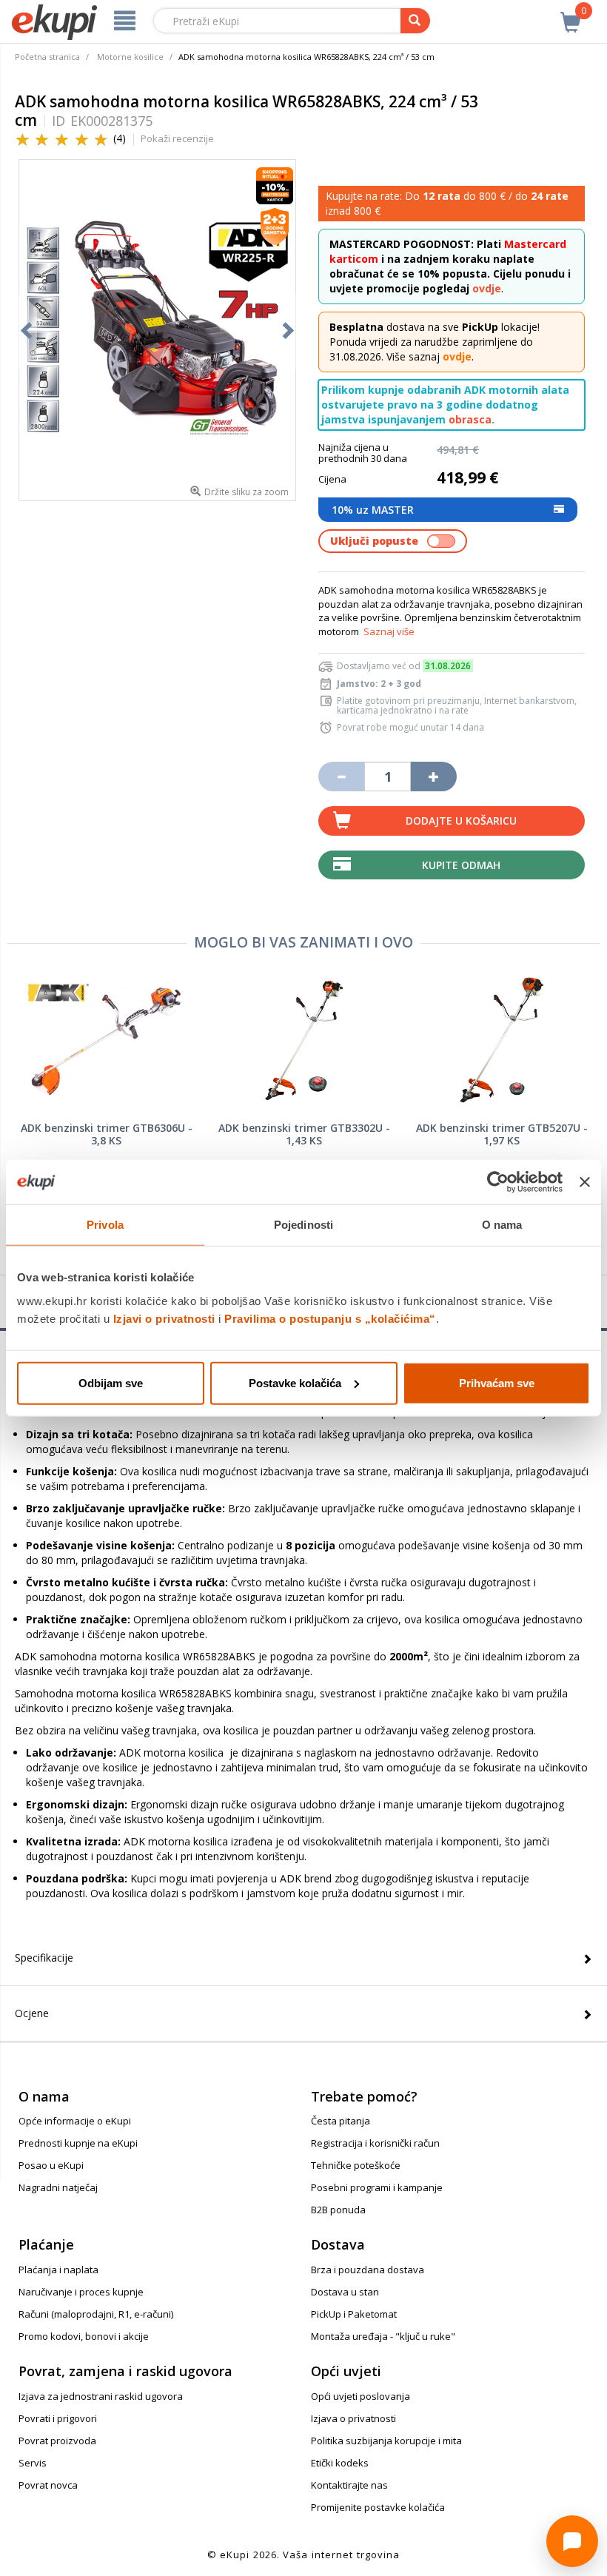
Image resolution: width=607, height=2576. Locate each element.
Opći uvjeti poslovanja (360, 2396)
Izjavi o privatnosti (164, 1318)
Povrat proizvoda (57, 2441)
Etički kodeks (340, 2463)
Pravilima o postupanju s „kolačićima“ (330, 1318)
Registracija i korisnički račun (375, 2143)
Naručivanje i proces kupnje (81, 2292)
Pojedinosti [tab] (303, 1225)
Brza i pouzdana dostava (368, 2270)
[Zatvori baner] (585, 1182)
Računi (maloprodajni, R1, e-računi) (96, 2314)
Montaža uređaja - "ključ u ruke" (383, 2336)
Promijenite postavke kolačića (378, 2507)
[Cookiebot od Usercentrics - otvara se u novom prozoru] (498, 1182)
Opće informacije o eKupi (75, 2121)
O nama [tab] (502, 1225)
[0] (571, 14)
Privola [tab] (105, 1225)
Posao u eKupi (51, 2165)
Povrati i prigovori (58, 2418)
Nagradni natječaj (58, 2187)
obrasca (470, 419)
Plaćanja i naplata (58, 2270)
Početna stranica (47, 57)
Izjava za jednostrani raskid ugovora (101, 2396)
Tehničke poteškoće (356, 2165)
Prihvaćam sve (497, 1382)
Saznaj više (389, 631)
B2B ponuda (338, 2210)
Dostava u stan (345, 2292)
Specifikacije (44, 1958)
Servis (33, 2463)
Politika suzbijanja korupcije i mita (386, 2441)
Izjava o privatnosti (353, 2418)
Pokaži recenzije (177, 138)
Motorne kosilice (130, 57)
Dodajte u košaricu (461, 821)
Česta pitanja (341, 2121)
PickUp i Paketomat (354, 2314)
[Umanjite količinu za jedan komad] (341, 777)
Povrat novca (48, 2485)
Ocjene (32, 2013)
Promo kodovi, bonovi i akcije (84, 2336)
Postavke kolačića (295, 1382)
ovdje (487, 288)
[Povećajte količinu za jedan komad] (434, 777)
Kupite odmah (461, 865)
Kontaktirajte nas (349, 2485)
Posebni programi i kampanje (377, 2187)
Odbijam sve (111, 1382)
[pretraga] (415, 21)
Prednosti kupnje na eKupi (78, 2143)
